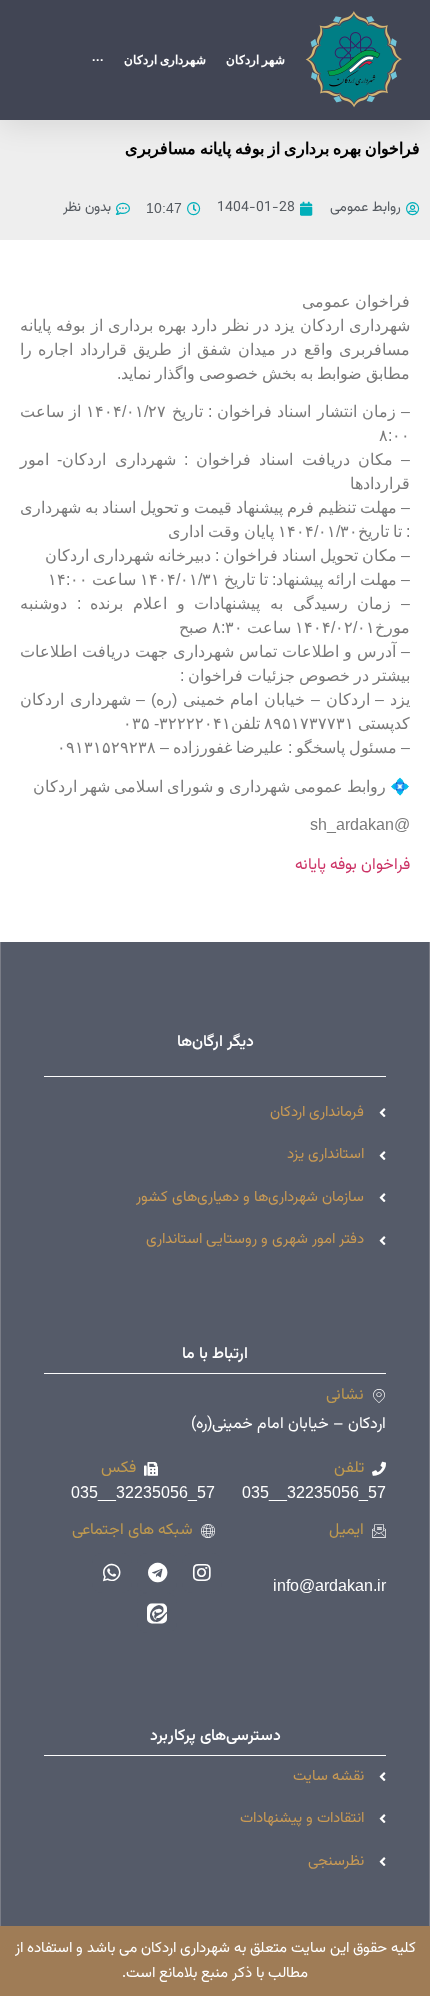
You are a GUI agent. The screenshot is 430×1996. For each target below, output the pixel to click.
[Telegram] (157, 1573)
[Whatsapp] (112, 1573)
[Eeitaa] (157, 1613)
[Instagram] (202, 1573)
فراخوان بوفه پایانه (352, 865)
